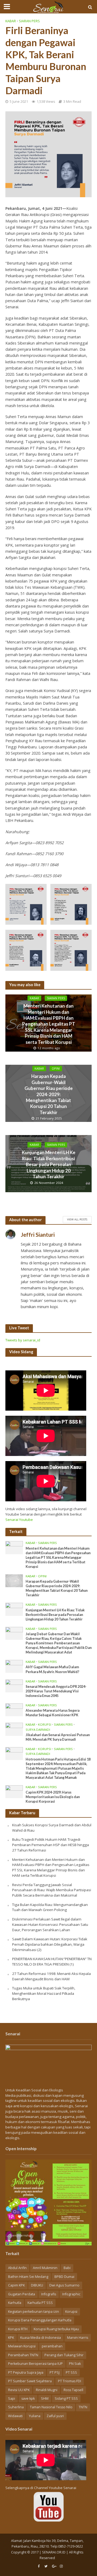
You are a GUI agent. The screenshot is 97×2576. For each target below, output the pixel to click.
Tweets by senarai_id (23, 1340)
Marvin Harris (78, 2338)
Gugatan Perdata (22, 2294)
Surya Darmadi (38, 1730)
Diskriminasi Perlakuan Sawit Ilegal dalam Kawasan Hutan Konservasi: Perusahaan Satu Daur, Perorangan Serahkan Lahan (50, 1924)
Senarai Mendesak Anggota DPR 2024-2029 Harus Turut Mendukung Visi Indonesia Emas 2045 (56, 1691)
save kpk (28, 2398)
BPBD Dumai (64, 2277)
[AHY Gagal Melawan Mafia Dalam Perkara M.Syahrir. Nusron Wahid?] (14, 1666)
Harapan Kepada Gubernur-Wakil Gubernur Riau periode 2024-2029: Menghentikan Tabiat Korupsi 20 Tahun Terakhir (49, 1094)
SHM (45, 2398)
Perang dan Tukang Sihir (64, 2355)
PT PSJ (55, 2372)
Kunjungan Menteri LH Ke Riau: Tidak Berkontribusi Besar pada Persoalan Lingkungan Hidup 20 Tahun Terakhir (49, 1165)
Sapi (12, 2398)
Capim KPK (16, 2285)
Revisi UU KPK (19, 2390)
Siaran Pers (29, 21)
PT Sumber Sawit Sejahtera (30, 2381)
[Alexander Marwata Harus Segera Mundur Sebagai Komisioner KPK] (14, 1710)
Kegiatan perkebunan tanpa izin (34, 2312)
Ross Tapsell (73, 2390)
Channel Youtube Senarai (55, 2488)
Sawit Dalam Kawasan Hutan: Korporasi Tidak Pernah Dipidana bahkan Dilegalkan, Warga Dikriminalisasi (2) (50, 1944)
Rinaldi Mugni (47, 2390)
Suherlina (16, 2407)
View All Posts (77, 1219)
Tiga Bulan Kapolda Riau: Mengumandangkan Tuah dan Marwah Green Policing (50, 1907)
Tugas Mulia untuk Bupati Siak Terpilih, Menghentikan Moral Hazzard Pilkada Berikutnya (44, 1993)
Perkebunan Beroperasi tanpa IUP (35, 2364)
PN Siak (75, 2364)
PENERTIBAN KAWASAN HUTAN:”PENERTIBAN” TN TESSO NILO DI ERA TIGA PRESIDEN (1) (52, 1962)
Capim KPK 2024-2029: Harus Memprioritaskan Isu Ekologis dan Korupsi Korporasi (53, 1797)
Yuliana (35, 2416)
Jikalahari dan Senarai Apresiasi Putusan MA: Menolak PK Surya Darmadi (58, 1737)
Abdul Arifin (17, 2268)
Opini (56, 1069)
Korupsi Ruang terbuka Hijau (56, 2329)
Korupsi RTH (18, 2329)
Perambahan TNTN (23, 2355)
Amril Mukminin (45, 2268)
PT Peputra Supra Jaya (26, 2372)
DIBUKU (37, 2285)
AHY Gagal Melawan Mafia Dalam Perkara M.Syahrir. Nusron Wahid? (52, 1669)
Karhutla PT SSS (40, 2303)
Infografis (49, 2294)
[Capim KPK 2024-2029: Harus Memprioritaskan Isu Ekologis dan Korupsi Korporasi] (14, 1791)
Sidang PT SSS (66, 2398)
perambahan (52, 2346)
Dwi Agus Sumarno (64, 2285)
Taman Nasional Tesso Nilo (51, 2407)
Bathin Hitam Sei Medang (28, 2277)
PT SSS (71, 2372)
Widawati (15, 2416)
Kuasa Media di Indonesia (41, 2338)
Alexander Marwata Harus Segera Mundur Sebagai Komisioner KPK (53, 1713)
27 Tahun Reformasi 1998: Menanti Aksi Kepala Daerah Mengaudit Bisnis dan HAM (51, 1976)
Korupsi (45, 1725)
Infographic (71, 2294)
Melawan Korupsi (22, 2346)
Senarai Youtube (19, 1520)
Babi (67, 2268)
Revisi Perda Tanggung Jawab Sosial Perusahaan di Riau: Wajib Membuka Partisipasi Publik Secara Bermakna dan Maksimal (52, 1890)
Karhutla (15, 2303)
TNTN (83, 2407)
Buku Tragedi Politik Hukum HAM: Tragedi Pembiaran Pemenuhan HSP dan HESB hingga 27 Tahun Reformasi (51, 1845)
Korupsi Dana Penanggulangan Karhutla (40, 2320)
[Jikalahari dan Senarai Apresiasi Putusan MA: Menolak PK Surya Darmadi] (14, 1729)
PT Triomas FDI (70, 2381)
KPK (11, 2338)
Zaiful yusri (55, 2416)
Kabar (11, 21)
